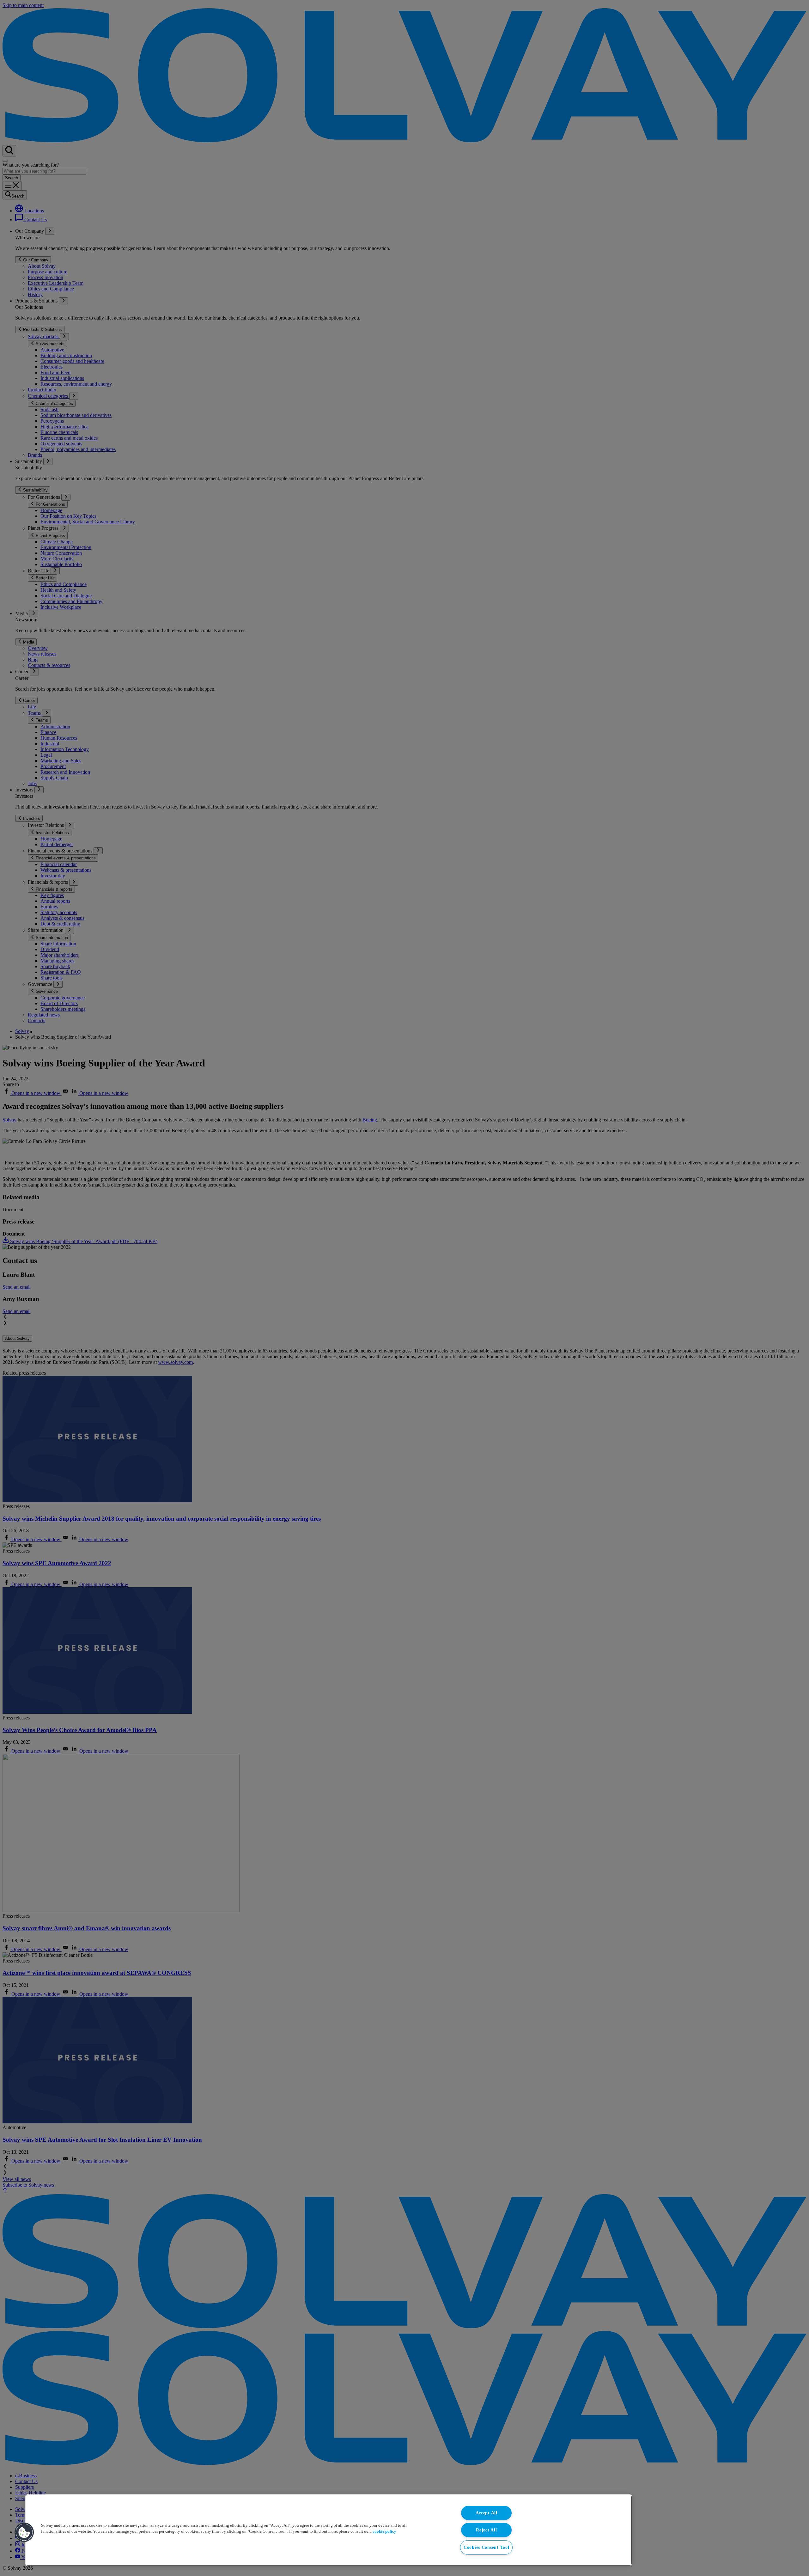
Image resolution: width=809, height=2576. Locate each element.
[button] (24, 2532)
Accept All (487, 2513)
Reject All (486, 2530)
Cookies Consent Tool (486, 2547)
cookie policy (384, 2531)
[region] (329, 2530)
